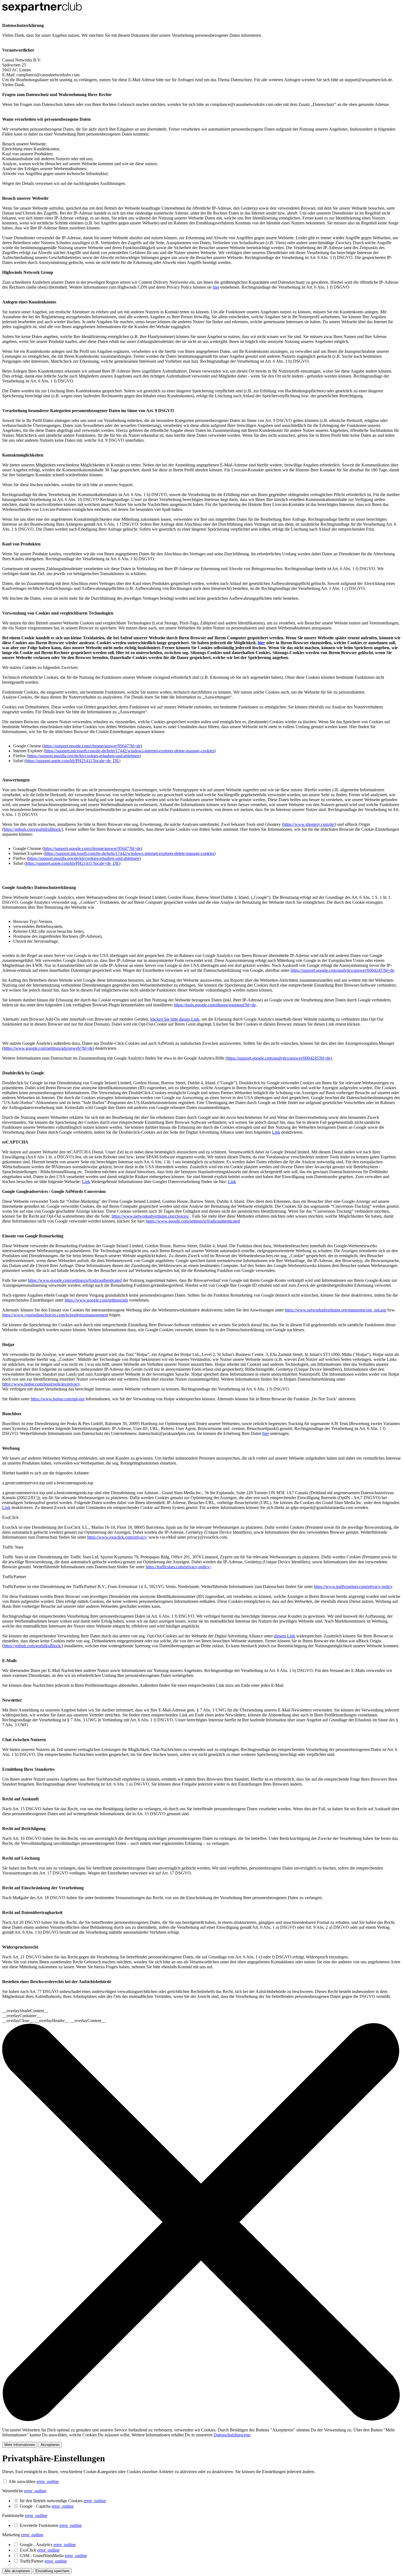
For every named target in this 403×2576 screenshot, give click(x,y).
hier (216, 287)
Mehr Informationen (20, 2445)
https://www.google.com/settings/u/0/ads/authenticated (193, 1221)
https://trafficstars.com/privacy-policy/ (178, 1567)
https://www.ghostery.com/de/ (309, 824)
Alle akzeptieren (17, 2571)
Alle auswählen (22, 2481)
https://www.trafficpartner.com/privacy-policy (353, 1587)
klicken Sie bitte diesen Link (175, 1019)
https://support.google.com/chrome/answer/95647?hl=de (92, 746)
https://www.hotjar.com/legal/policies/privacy (41, 1384)
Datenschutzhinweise (232, 2435)
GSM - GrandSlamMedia (53, 2556)
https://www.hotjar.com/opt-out (58, 1399)
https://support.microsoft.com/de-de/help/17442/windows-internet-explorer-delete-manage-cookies (130, 751)
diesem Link (285, 1636)
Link (276, 1132)
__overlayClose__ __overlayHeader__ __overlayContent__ (54, 2021)
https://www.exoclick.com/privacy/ (117, 1537)
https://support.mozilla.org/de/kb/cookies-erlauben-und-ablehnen (84, 756)
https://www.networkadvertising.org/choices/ (150, 1216)
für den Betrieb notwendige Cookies (63, 2501)
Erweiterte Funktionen (51, 2525)
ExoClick (40, 2550)
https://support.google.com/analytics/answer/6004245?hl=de (342, 970)
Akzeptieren (50, 2445)
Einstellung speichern (52, 2571)
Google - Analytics (48, 2545)
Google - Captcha (47, 2506)
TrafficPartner (43, 2561)
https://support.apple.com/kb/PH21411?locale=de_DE (72, 761)
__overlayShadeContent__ (25, 2011)
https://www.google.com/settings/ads (96, 1300)
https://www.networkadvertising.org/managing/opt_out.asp (336, 1310)
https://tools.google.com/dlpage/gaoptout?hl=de (215, 1005)
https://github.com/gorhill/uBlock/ (33, 829)
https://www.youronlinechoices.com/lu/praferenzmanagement (55, 1315)
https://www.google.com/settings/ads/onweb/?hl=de (48, 1048)
